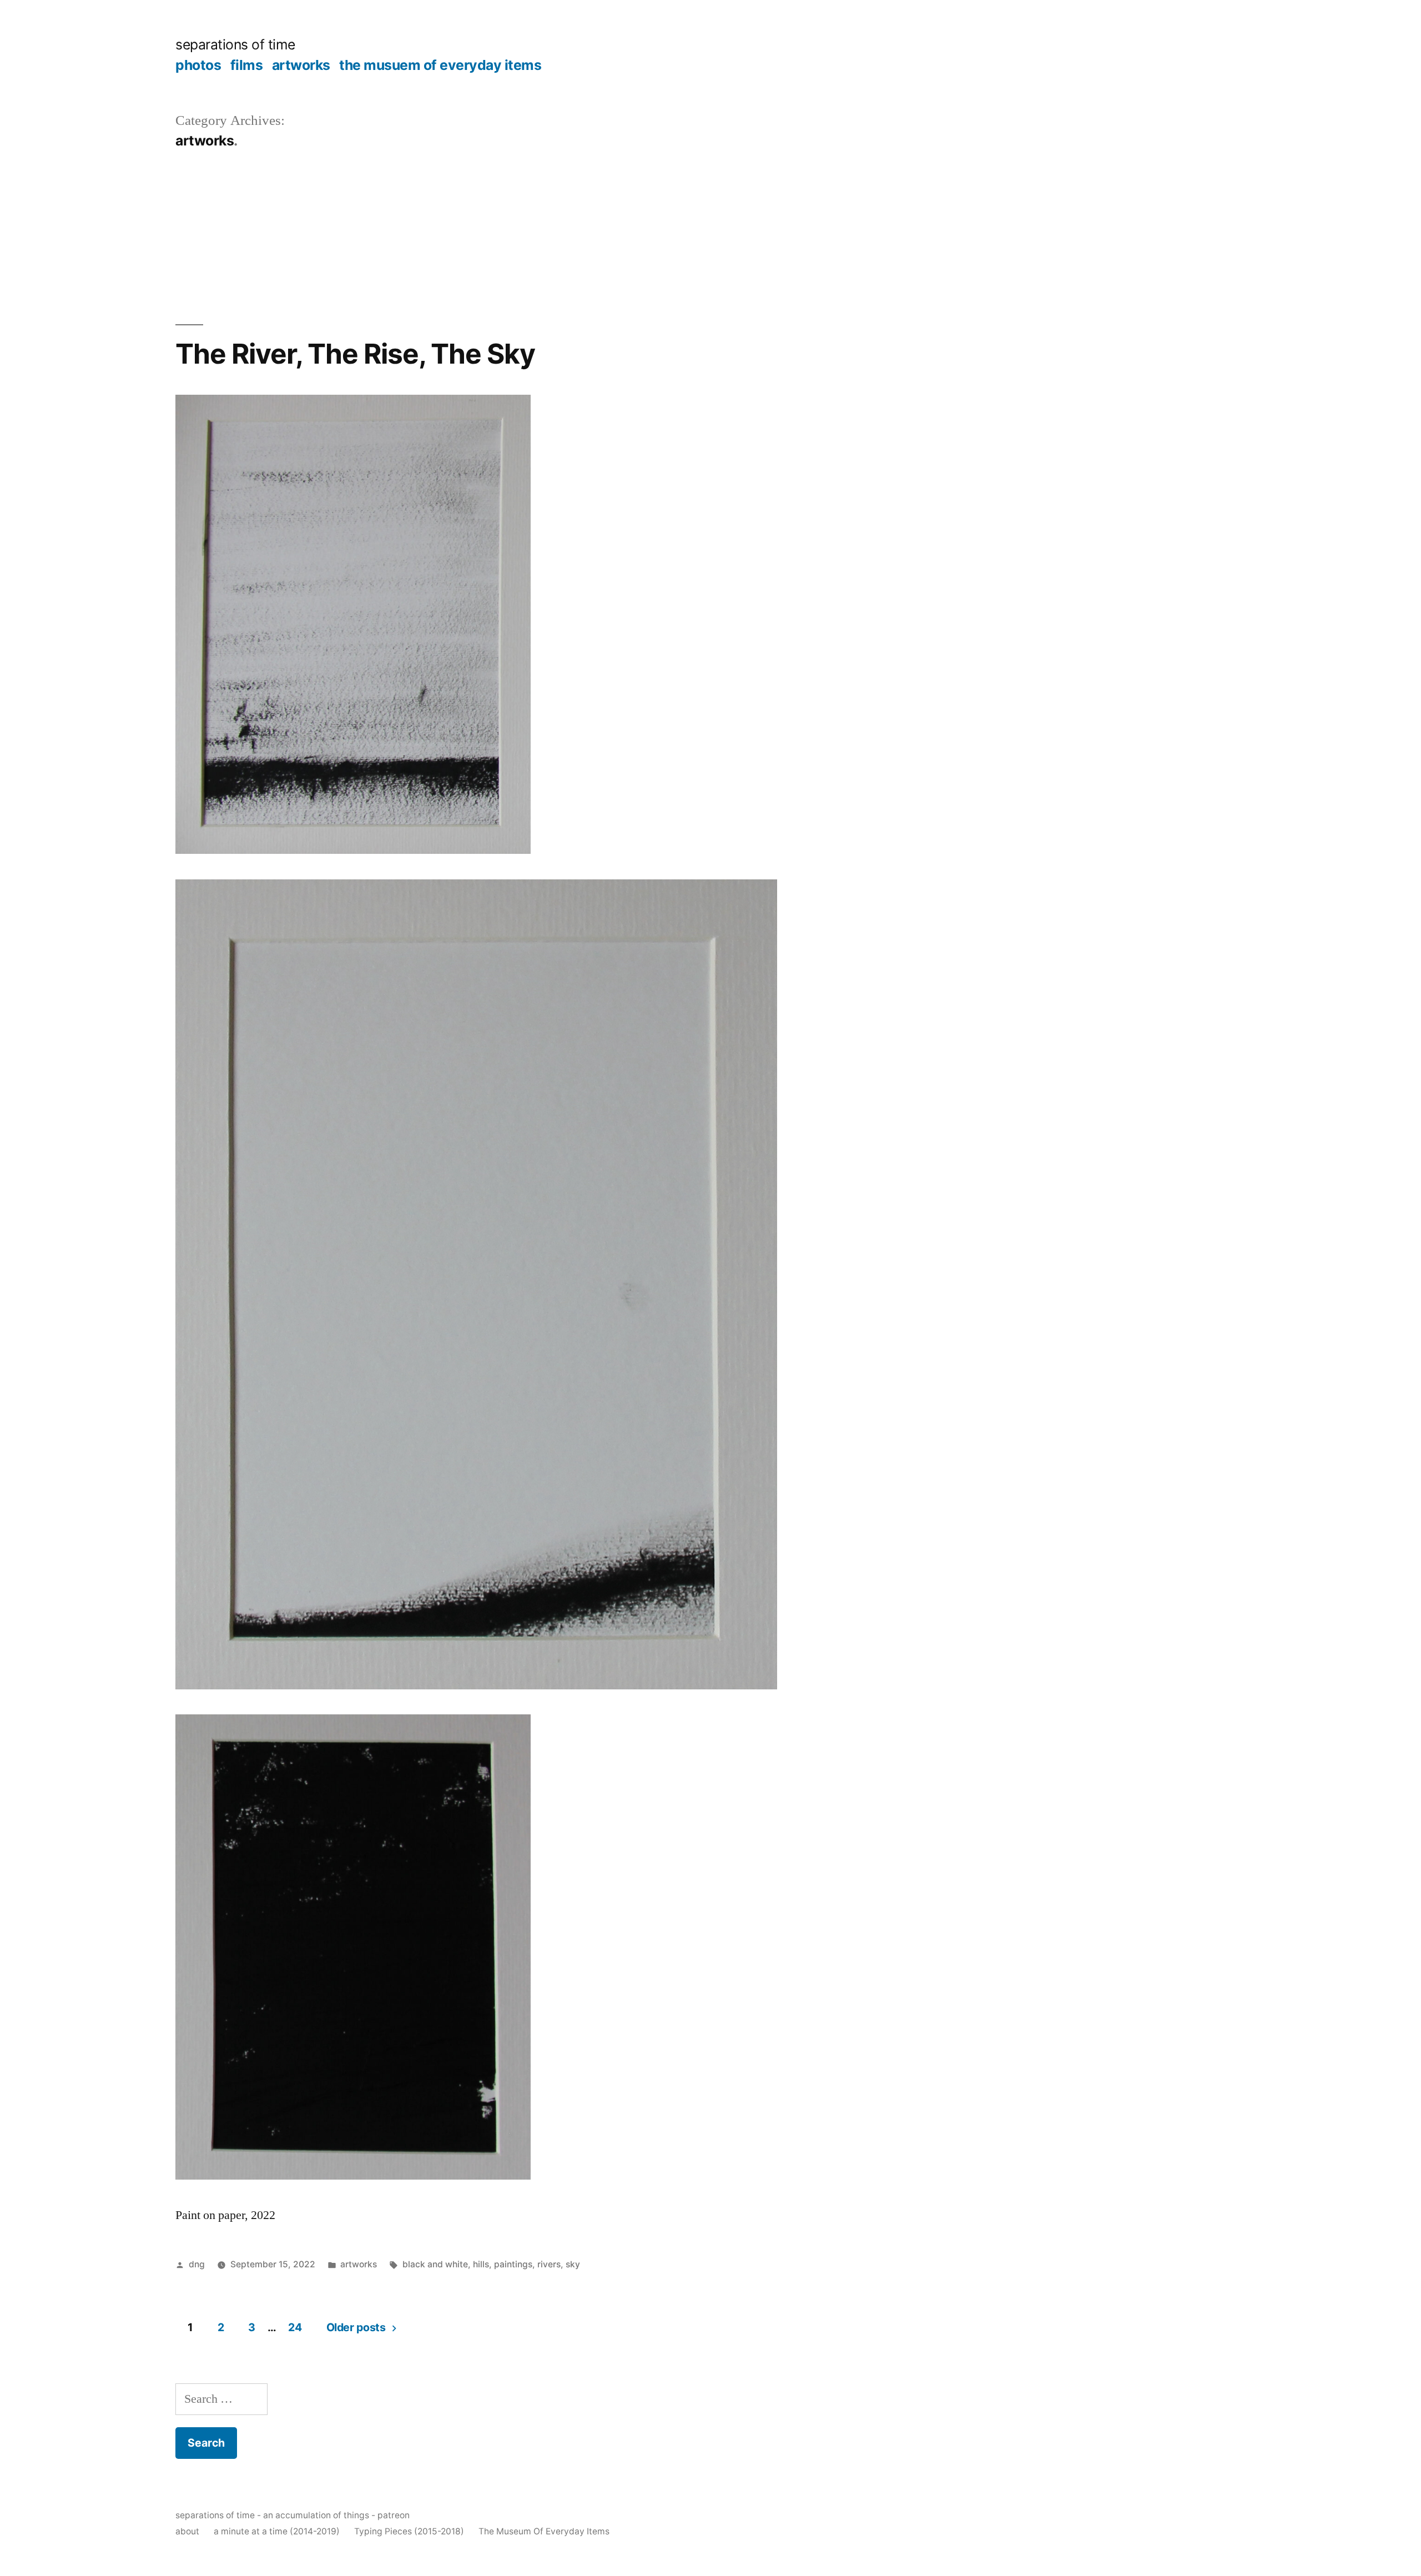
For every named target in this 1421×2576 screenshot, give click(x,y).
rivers (549, 2264)
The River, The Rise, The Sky (355, 354)
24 (295, 2327)
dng (197, 2264)
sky (573, 2264)
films (247, 65)
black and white (435, 2264)
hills (481, 2264)
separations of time (235, 44)
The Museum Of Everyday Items (544, 2531)
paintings (513, 2264)
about (187, 2531)
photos (198, 65)
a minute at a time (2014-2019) (277, 2531)
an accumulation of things (316, 2515)
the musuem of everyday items (440, 65)
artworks (301, 65)
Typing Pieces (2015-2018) (409, 2531)
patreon (394, 2515)
